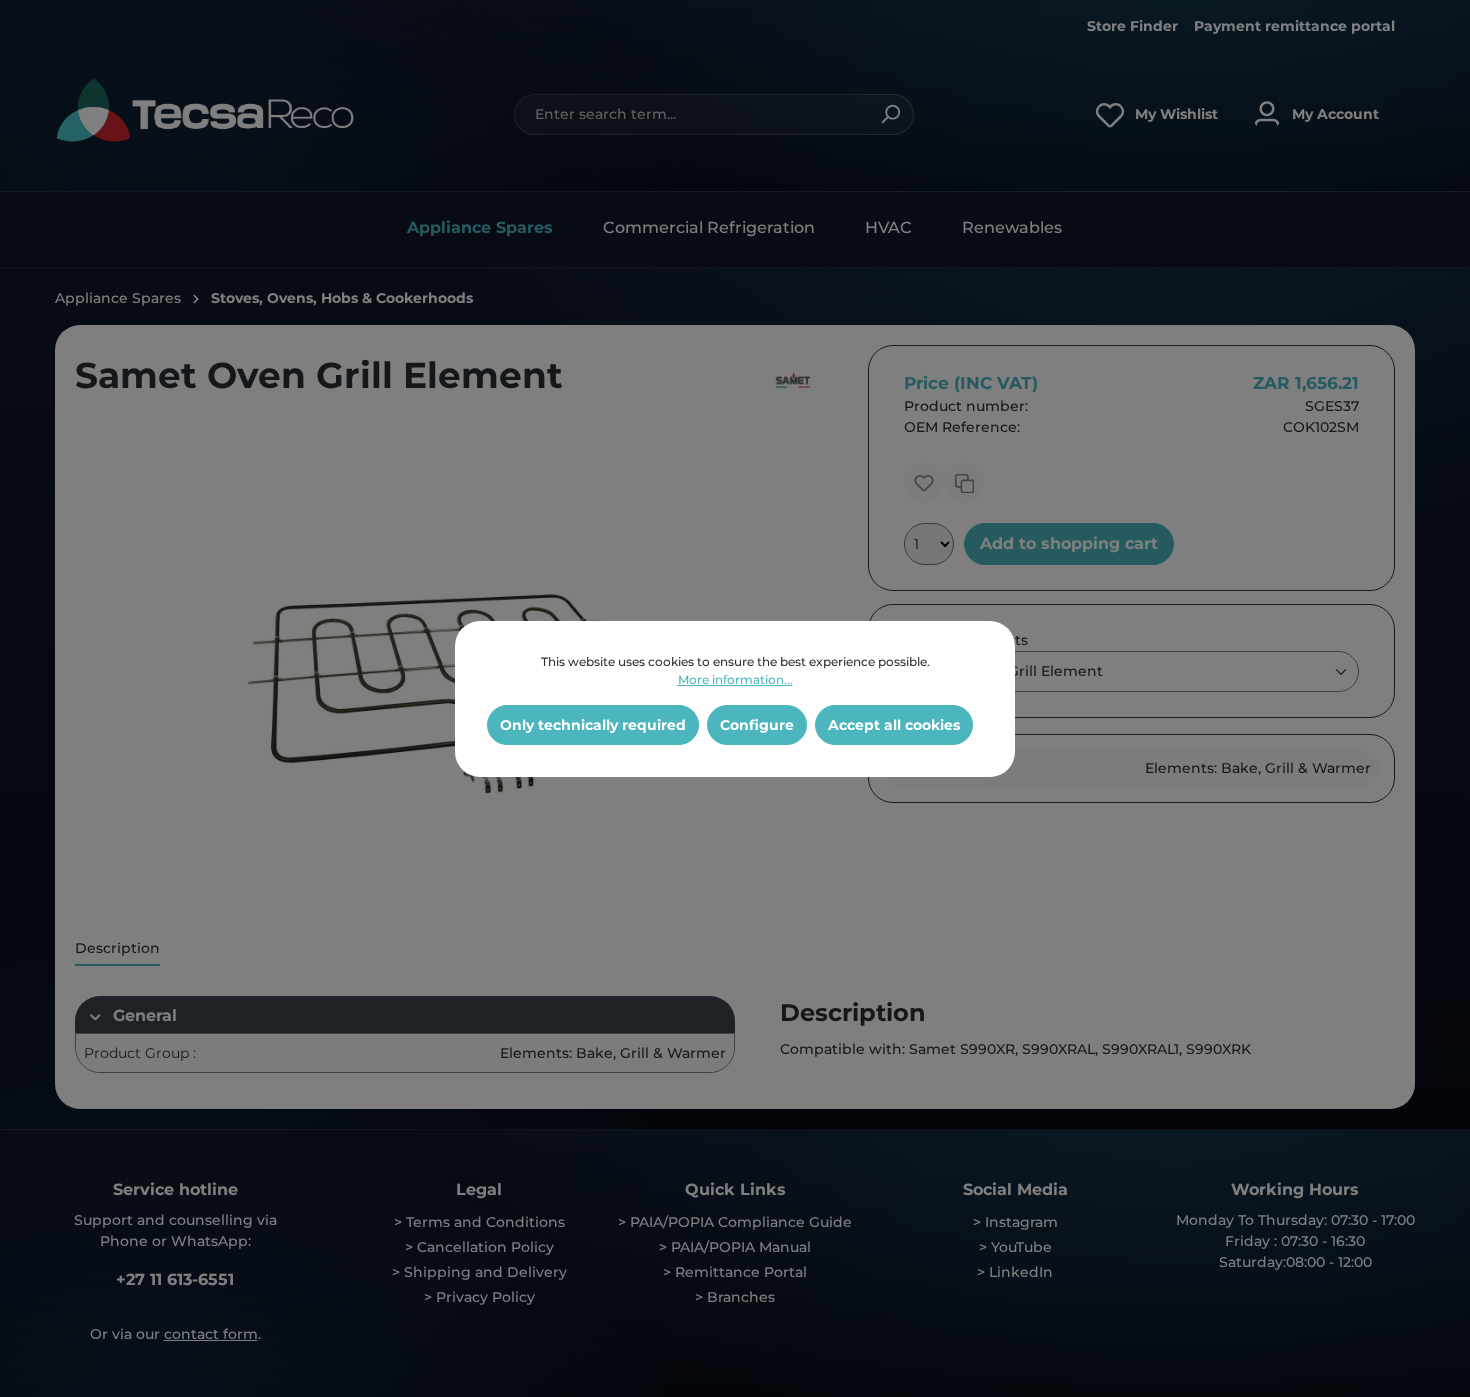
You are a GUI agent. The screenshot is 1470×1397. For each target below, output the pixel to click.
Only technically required (593, 725)
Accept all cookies (894, 725)
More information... (735, 679)
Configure (757, 725)
